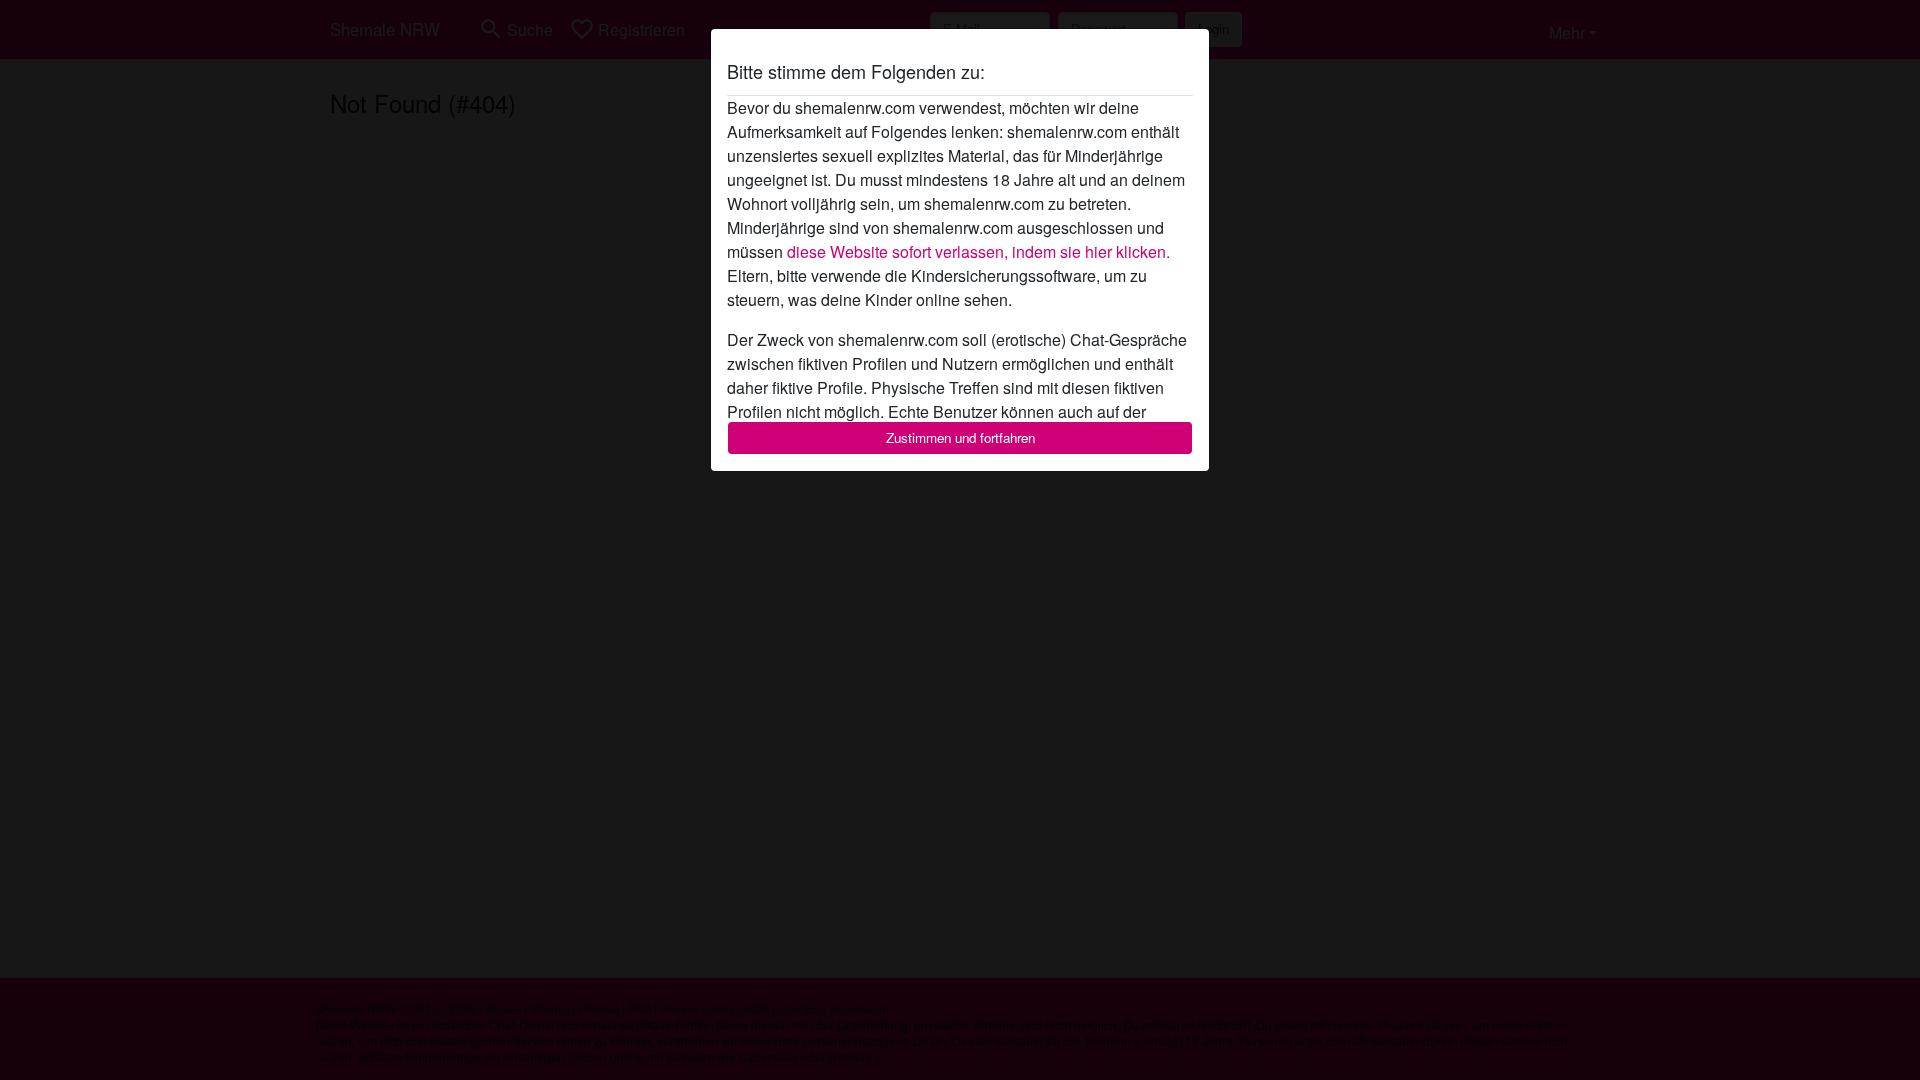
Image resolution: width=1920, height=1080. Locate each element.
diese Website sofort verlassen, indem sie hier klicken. (978, 251)
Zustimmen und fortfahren (960, 437)
